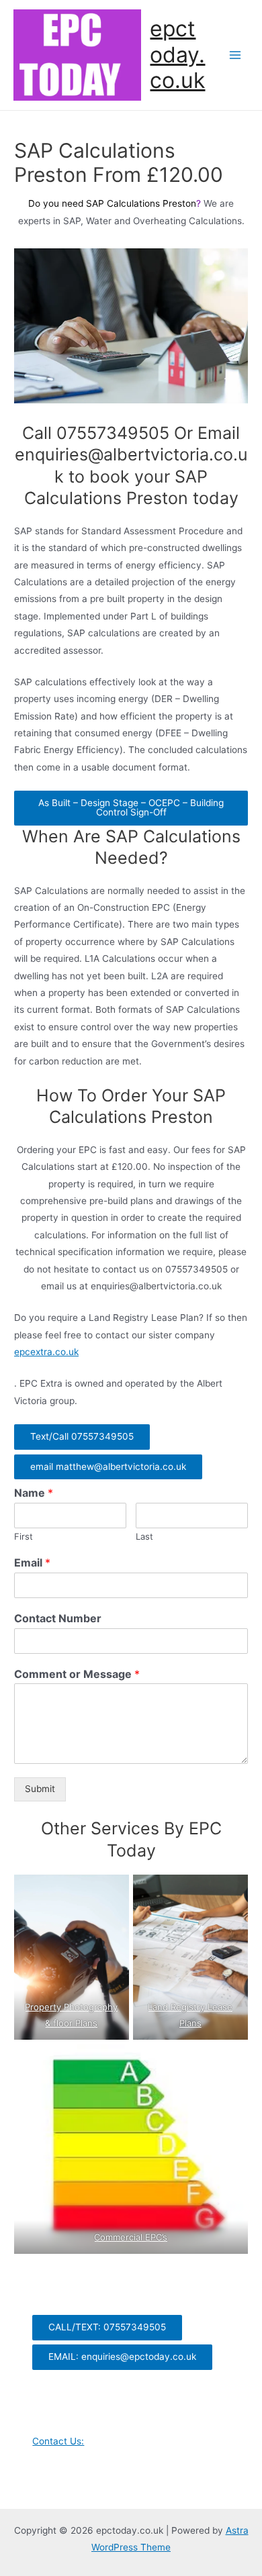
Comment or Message (77, 1674)
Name (34, 1493)
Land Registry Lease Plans (191, 2015)
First (24, 1536)
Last (144, 1536)
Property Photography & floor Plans (71, 2015)
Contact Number (58, 1618)
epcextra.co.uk (46, 1352)
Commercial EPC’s (131, 2237)
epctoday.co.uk (177, 54)
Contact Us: (58, 2441)
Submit (40, 1789)
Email (32, 1563)
